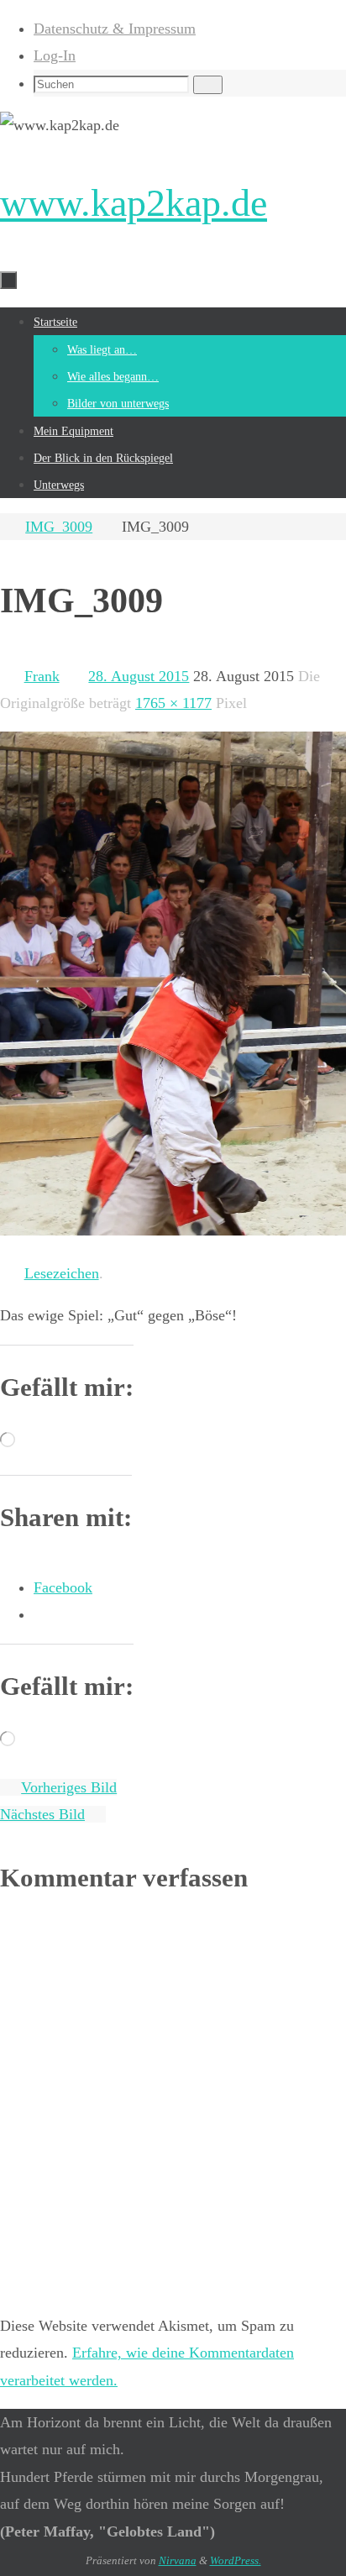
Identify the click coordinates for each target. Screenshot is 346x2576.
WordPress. (236, 2560)
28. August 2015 (139, 676)
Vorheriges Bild (69, 1787)
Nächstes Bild (42, 1814)
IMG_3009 (59, 527)
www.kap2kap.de (134, 203)
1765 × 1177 (173, 703)
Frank (42, 676)
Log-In (55, 55)
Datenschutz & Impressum (115, 29)
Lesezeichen (62, 1273)
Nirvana (178, 2560)
